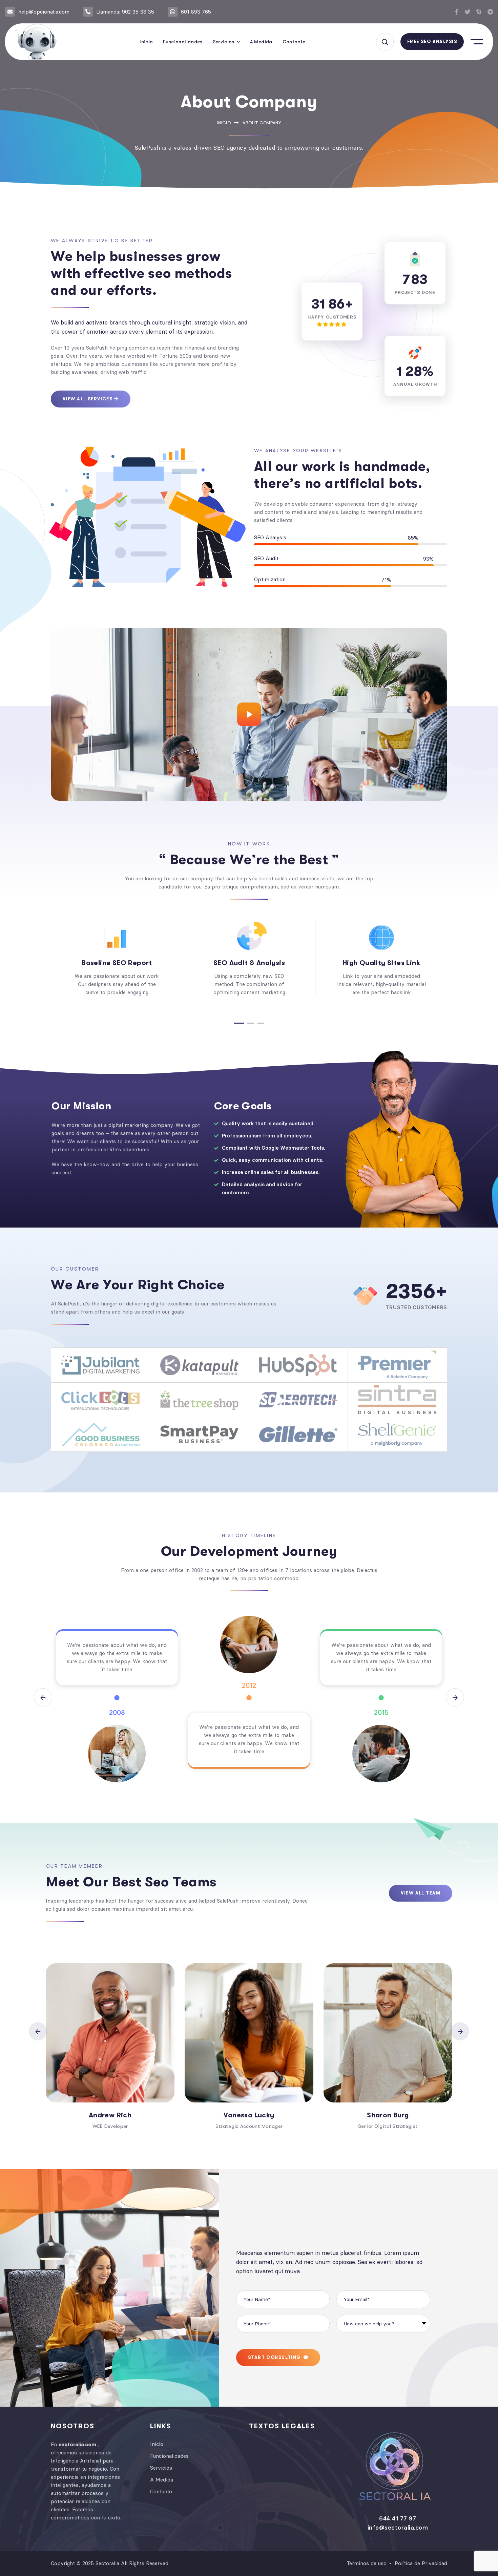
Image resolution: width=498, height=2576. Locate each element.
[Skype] (479, 12)
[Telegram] (490, 12)
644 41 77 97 (398, 2518)
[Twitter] (468, 12)
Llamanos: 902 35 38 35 (125, 12)
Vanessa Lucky (249, 2115)
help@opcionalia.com (44, 12)
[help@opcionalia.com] (10, 12)
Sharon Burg (388, 2115)
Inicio (224, 123)
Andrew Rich (110, 2115)
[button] (239, 1023)
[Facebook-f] (456, 12)
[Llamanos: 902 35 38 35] (88, 12)
